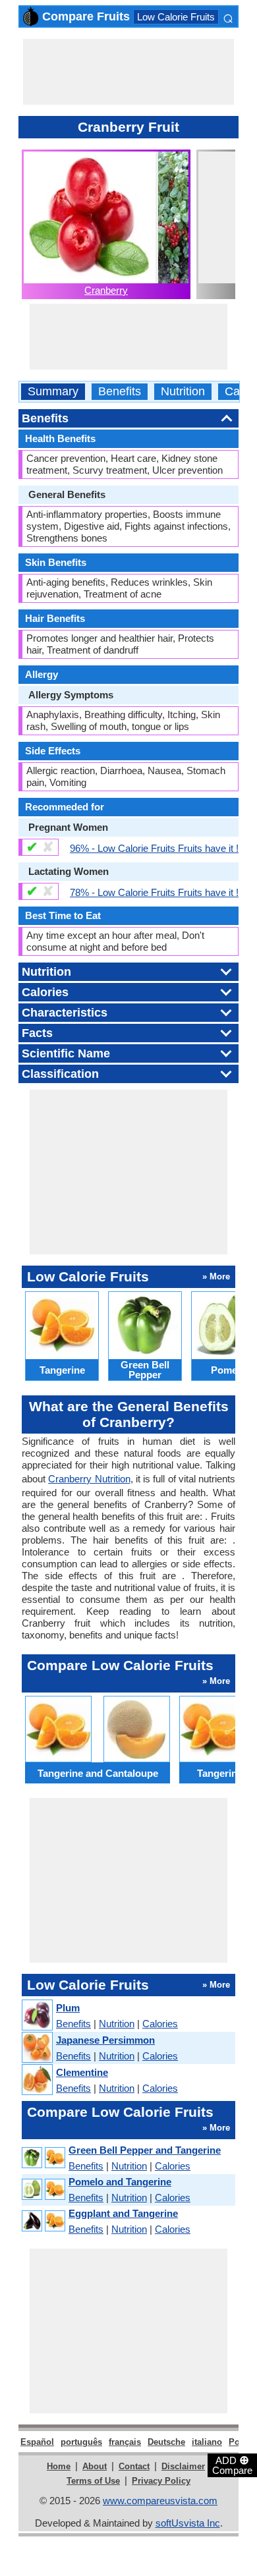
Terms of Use (93, 2481)
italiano (207, 2442)
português (81, 2442)
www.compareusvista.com (160, 2501)
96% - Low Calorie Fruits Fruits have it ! (154, 848)
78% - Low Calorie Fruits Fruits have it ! (154, 892)
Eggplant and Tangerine (123, 2213)
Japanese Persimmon (105, 2040)
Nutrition (183, 392)
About (95, 2466)
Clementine (82, 2072)
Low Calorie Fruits (176, 17)
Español (37, 2442)
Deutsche (166, 2442)
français (125, 2442)
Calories (160, 2024)
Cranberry (106, 290)
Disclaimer (183, 2466)
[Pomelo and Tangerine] (43, 2190)
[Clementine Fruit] (37, 2080)
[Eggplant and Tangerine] (43, 2221)
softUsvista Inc (188, 2523)
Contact (134, 2466)
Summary (53, 392)
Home (59, 2466)
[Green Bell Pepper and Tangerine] (43, 2158)
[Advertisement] (128, 72)
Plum (68, 2008)
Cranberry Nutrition (89, 1479)
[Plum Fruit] (37, 2016)
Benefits (120, 392)
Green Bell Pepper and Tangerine (145, 2150)
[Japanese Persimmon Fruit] (37, 2048)
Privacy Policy (161, 2481)
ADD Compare (232, 2465)
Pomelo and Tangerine (120, 2182)
